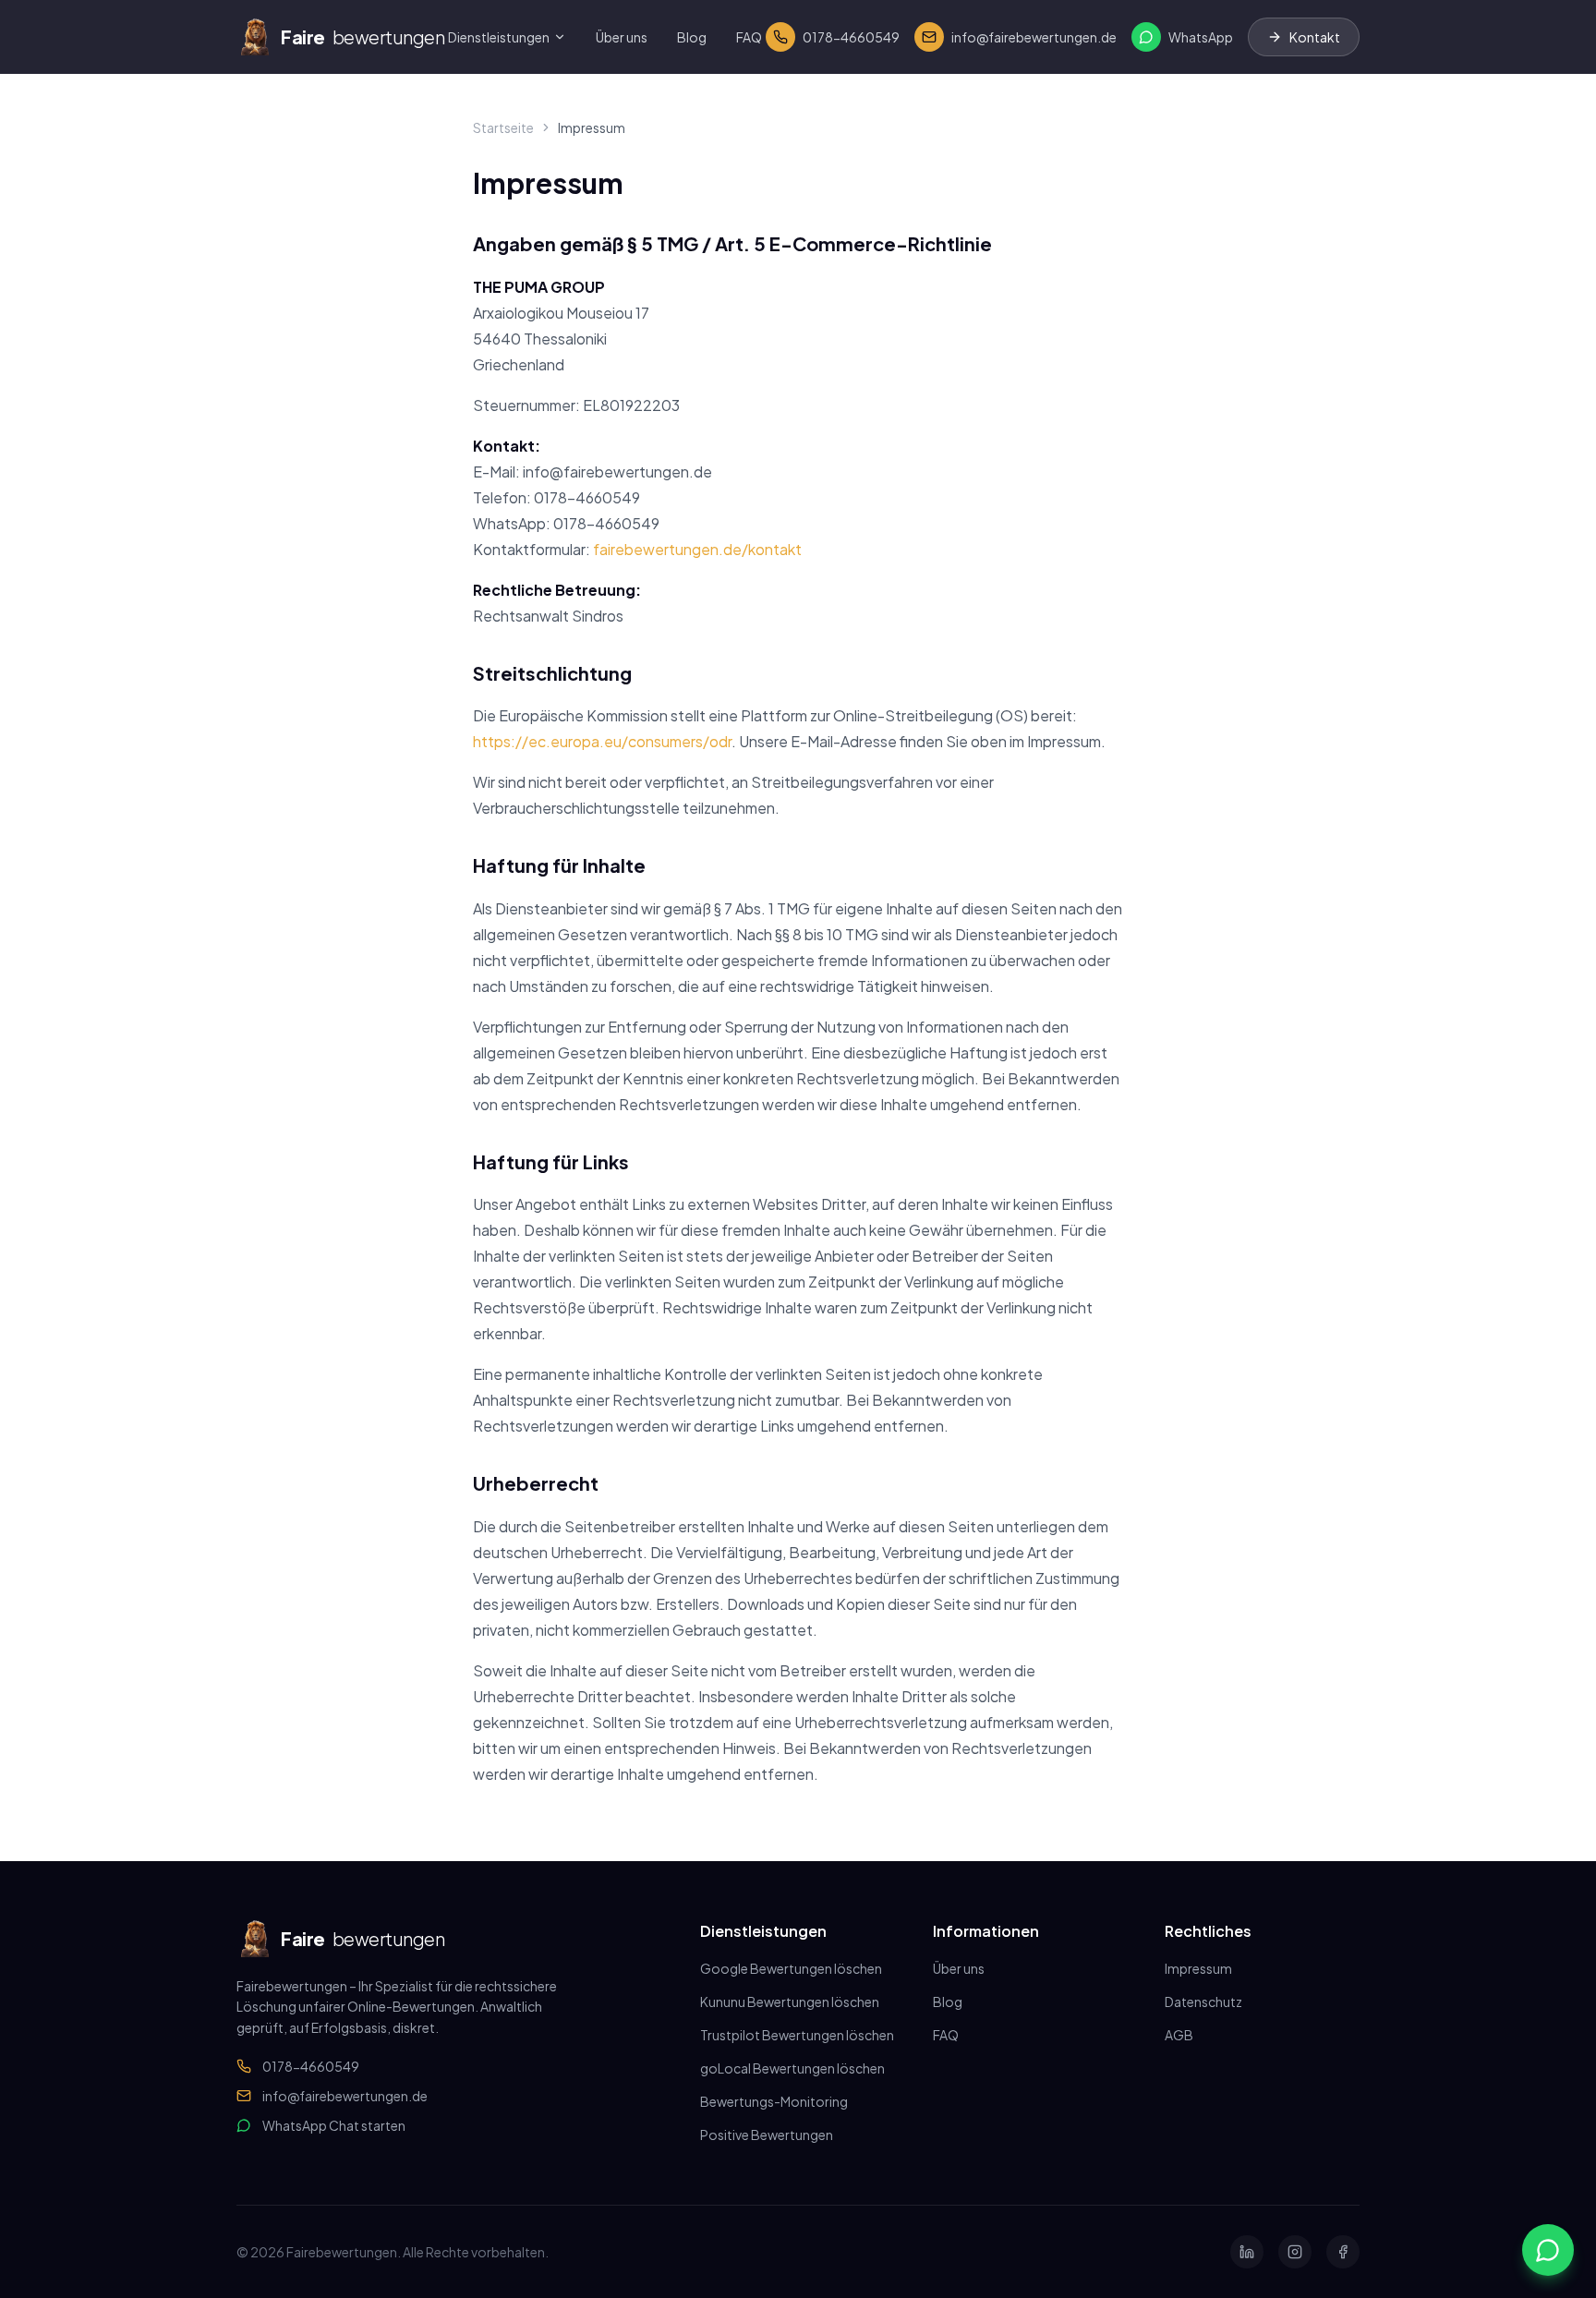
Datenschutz (1203, 2002)
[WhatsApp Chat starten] (1548, 2250)
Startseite (503, 127)
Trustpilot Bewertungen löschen (797, 2035)
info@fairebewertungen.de (345, 2096)
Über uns (622, 37)
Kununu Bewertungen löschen (790, 2002)
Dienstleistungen (499, 37)
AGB (1179, 2035)
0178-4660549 (311, 2066)
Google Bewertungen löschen (791, 1968)
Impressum (1198, 1968)
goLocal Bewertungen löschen (792, 2068)
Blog (692, 37)
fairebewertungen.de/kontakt (697, 549)
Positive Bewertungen (767, 2135)
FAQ (749, 37)
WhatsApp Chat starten (334, 2125)
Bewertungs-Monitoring (774, 2101)
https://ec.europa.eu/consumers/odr (602, 741)
